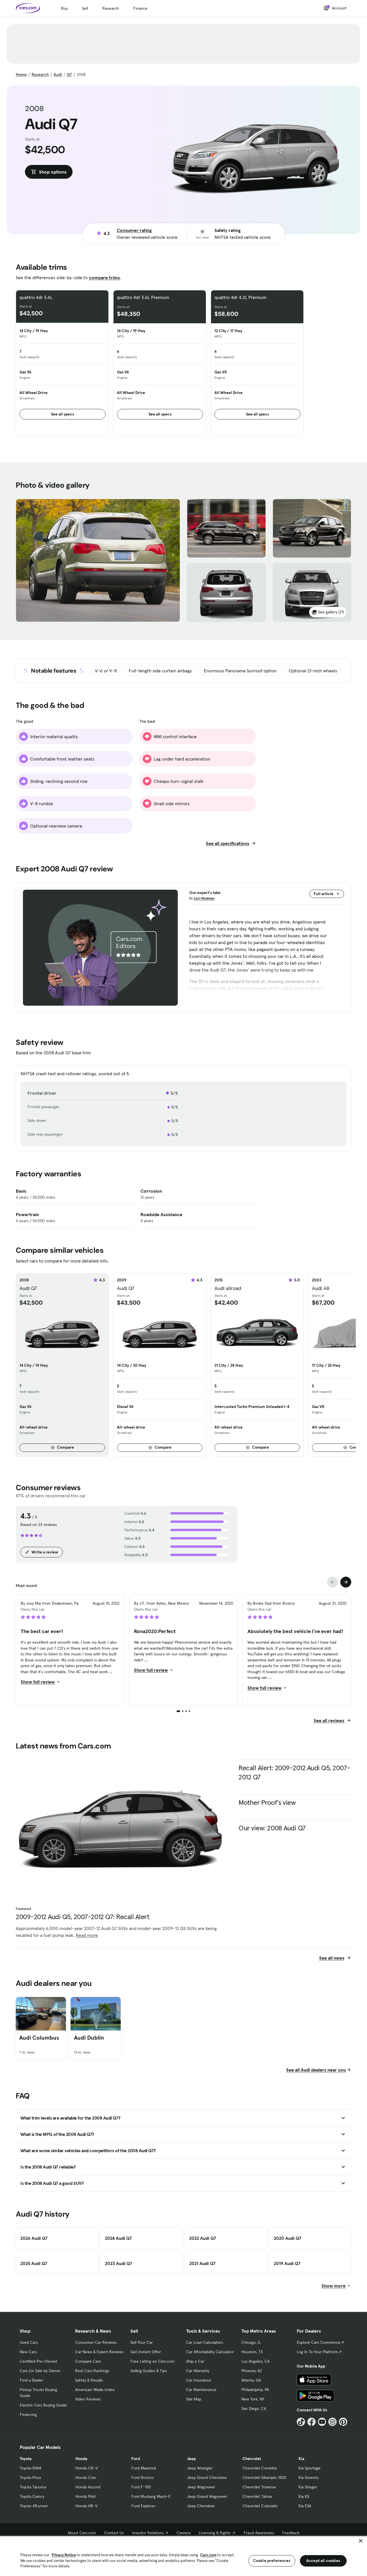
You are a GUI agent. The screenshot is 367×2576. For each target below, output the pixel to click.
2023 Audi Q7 (119, 2263)
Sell (85, 8)
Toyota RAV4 (31, 2468)
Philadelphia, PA (255, 2390)
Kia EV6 (305, 2506)
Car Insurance (199, 2380)
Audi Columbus (39, 2038)
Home (21, 74)
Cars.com (208, 2555)
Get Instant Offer (146, 2352)
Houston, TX (252, 2352)
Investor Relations (148, 2533)
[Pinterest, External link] (343, 2422)
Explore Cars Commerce (319, 2342)
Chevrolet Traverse (259, 2487)
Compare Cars (88, 2361)
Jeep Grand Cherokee (207, 2477)
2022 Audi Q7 (203, 2238)
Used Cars (29, 2342)
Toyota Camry (32, 2496)
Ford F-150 (141, 2487)
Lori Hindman (204, 898)
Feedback (291, 2533)
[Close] (361, 2541)
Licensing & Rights (215, 2533)
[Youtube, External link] (322, 2422)
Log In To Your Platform (317, 2352)
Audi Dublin (89, 2038)
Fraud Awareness (259, 2533)
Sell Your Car (142, 2342)
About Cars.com (82, 2533)
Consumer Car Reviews (96, 2342)
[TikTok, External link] (301, 2422)
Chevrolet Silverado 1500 (264, 2477)
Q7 (69, 74)
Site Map (194, 2399)
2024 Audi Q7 (118, 2238)
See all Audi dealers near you (316, 2070)
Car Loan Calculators (205, 2342)
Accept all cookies (323, 2561)
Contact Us (114, 2533)
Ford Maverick (144, 2468)
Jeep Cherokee (201, 2506)
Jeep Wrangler (200, 2468)
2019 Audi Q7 (287, 2263)
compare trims (104, 277)
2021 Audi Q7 (202, 2263)
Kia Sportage (310, 2468)
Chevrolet (252, 2459)
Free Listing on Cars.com (153, 2361)
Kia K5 (304, 2496)
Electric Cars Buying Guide (43, 2405)
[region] (183, 2556)
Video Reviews (88, 2399)
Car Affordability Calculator (210, 2352)
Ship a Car (195, 2361)
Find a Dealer (32, 2380)
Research (111, 8)
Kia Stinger (308, 2487)
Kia (301, 2459)
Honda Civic (86, 2477)
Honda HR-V (86, 2506)
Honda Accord (88, 2487)
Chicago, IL (251, 2342)
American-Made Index (95, 2390)
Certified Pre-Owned (38, 2361)
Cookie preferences (272, 2561)
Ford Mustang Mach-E (151, 2496)
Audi (58, 74)
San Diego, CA (254, 2408)
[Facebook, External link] (312, 2422)
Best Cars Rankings (92, 2371)
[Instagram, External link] (332, 2422)
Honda (81, 2459)
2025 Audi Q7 (34, 2263)
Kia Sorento (309, 2477)
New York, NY (253, 2399)
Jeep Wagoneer (201, 2487)
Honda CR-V (87, 2468)
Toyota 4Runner (34, 2506)
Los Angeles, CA (255, 2361)
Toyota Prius (30, 2477)
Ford (136, 2459)
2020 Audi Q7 (288, 2238)
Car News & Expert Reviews (99, 2352)
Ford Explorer (143, 2506)
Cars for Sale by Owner (40, 2371)
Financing (28, 2414)
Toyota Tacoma (33, 2487)
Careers (184, 2533)
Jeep (191, 2459)
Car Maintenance (201, 2390)
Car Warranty (198, 2371)
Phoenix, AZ (252, 2371)
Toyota (26, 2459)
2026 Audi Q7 (34, 2238)
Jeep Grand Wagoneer (207, 2496)
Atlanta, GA (251, 2380)
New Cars (28, 2352)
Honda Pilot (86, 2496)
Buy (64, 8)
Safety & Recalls (89, 2380)
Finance (140, 8)
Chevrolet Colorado (260, 2506)
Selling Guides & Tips (149, 2371)
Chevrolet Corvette (260, 2468)
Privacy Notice (64, 2555)
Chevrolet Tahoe (257, 2496)
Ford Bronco (142, 2477)
